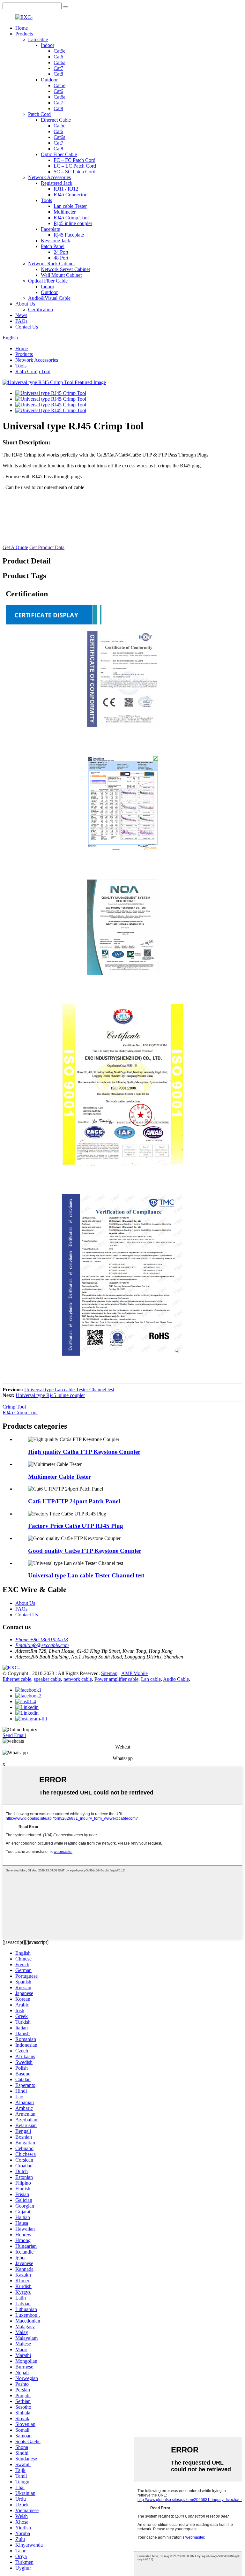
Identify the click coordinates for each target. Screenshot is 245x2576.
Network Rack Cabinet (51, 264)
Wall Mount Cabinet (61, 275)
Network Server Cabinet (65, 269)
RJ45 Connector (70, 195)
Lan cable (38, 39)
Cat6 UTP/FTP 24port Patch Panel (74, 1501)
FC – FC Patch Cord (74, 160)
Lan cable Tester (70, 206)
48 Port (61, 258)
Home (22, 28)
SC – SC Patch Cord (74, 172)
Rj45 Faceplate (69, 235)
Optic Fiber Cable (59, 154)
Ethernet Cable (56, 120)
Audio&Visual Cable (49, 298)
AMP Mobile (134, 1673)
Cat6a (59, 62)
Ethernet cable (17, 1679)
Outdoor (49, 80)
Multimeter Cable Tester (59, 1477)
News (21, 315)
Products (24, 34)
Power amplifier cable (116, 1679)
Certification (41, 310)
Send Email (14, 1735)
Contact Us (27, 327)
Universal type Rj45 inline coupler (50, 1395)
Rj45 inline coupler (73, 223)
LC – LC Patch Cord (75, 166)
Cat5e (59, 51)
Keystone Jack (56, 241)
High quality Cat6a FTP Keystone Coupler (84, 1452)
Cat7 (58, 68)
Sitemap (109, 1673)
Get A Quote (15, 547)
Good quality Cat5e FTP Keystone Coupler (85, 1551)
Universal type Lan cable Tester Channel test (69, 1390)
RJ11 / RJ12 (66, 189)
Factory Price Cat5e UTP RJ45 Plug (76, 1526)
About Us (25, 304)
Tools (46, 200)
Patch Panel (53, 246)
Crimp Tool (14, 1407)
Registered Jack (57, 183)
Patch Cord (39, 114)
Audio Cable (176, 1679)
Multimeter (65, 212)
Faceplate (50, 229)
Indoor (48, 45)
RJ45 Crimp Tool (71, 218)
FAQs (21, 321)
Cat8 (58, 74)
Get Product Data (47, 547)
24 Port (61, 252)
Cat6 (58, 57)
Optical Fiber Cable (48, 281)
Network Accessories (49, 177)
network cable (78, 1679)
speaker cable (47, 1679)
